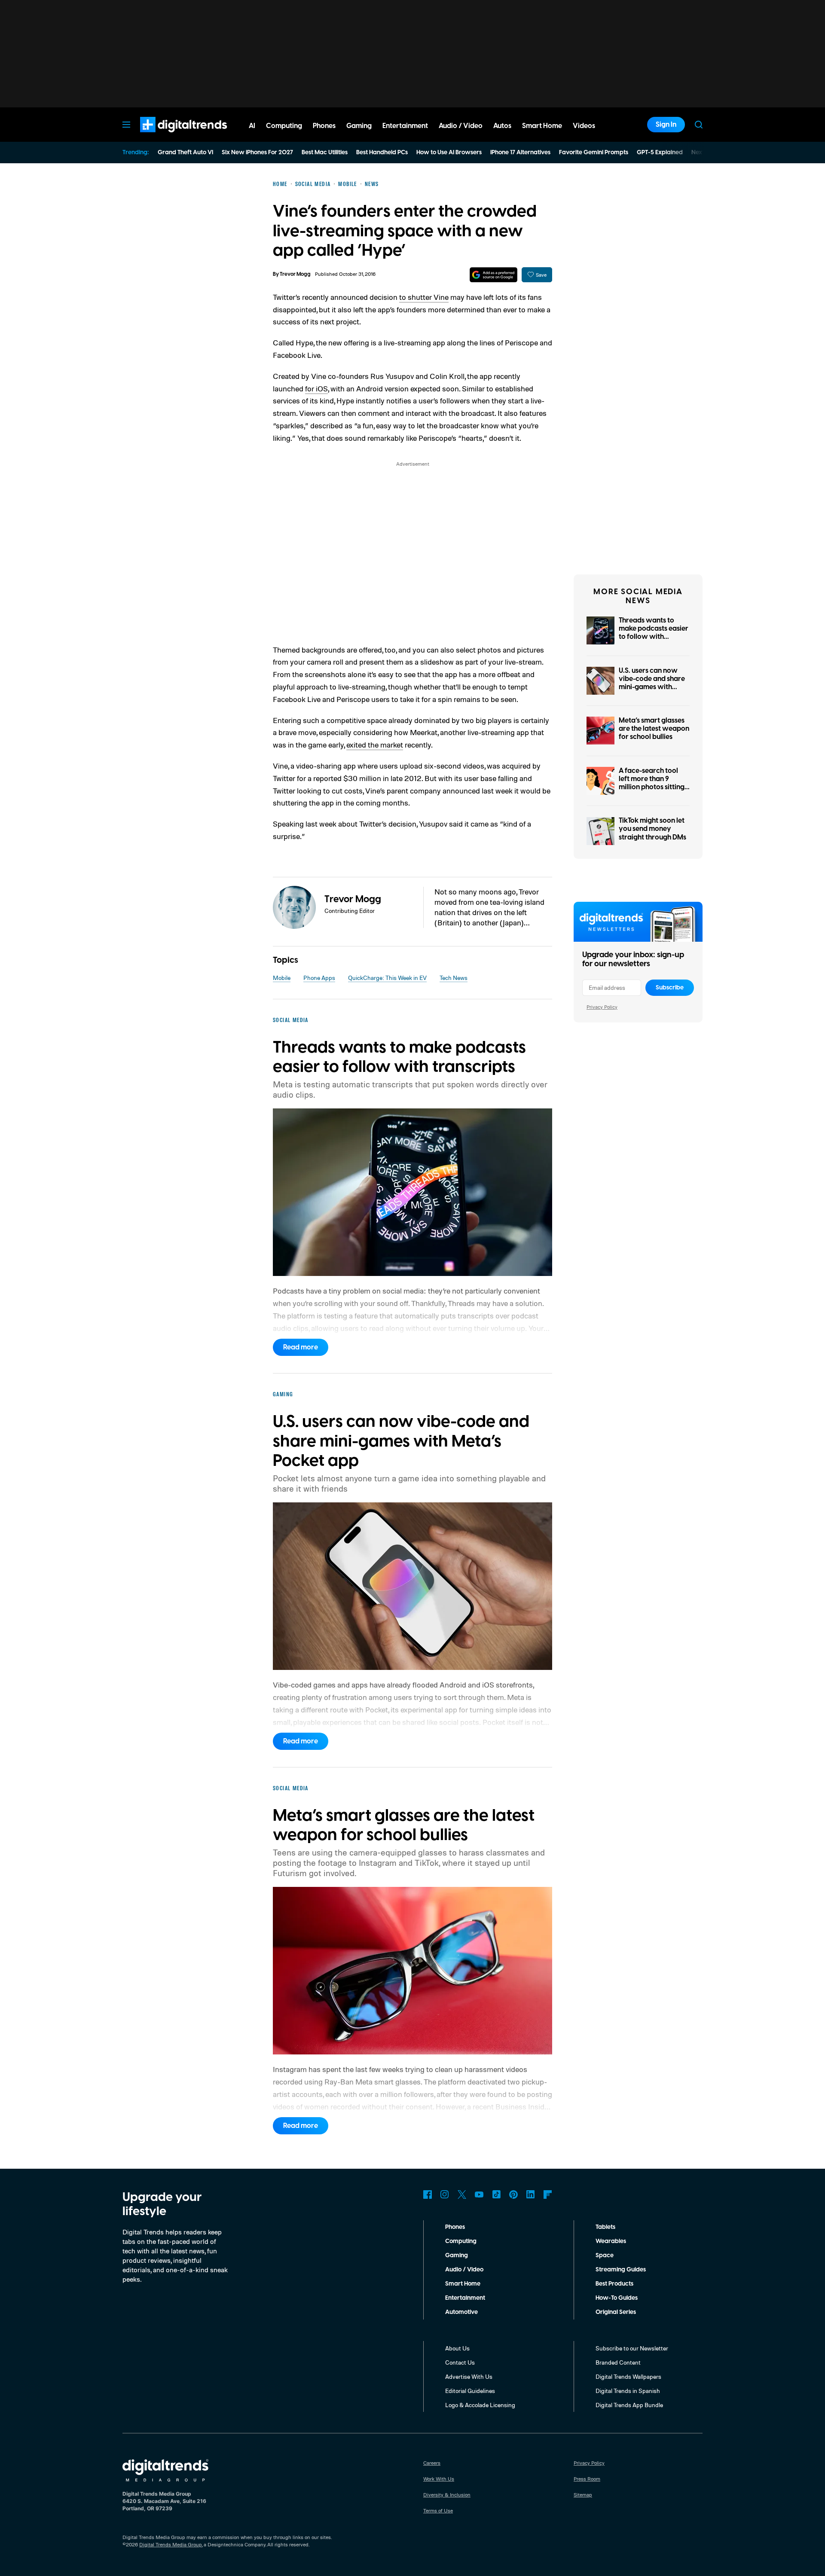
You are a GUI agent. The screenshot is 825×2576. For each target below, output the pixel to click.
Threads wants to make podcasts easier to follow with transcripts (654, 633)
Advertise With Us (469, 2376)
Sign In (666, 125)
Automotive (461, 2312)
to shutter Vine (424, 297)
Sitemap (583, 2495)
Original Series (616, 2312)
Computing (461, 2241)
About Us (457, 2348)
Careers (432, 2463)
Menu (126, 125)
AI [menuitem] (252, 126)
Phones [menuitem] (324, 126)
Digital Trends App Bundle (629, 2405)
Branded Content (618, 2362)
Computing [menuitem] (284, 126)
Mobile (282, 978)
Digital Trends (168, 137)
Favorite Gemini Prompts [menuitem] (594, 153)
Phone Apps (319, 978)
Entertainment (465, 2298)
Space (605, 2256)
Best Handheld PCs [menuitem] (382, 153)
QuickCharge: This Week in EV (387, 978)
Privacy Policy (602, 1007)
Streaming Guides (621, 2270)
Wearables (611, 2241)
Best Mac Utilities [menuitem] (325, 153)
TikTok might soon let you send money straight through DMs (652, 829)
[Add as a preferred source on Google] (493, 275)
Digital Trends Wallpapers (628, 2376)
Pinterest (513, 2194)
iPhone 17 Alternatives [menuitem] (520, 153)
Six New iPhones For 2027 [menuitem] (257, 153)
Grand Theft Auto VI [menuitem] (185, 153)
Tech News (454, 978)
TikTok (496, 2194)
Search (699, 125)
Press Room (587, 2479)
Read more (301, 1347)
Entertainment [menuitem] (405, 126)
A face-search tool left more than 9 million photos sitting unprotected (652, 783)
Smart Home (463, 2284)
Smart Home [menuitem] (542, 126)
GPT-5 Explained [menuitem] (660, 153)
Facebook (428, 2194)
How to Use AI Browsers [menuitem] (449, 153)
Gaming (457, 2256)
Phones (455, 2227)
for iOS (316, 388)
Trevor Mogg (295, 274)
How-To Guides (617, 2298)
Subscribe (670, 988)
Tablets (605, 2227)
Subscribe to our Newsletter (632, 2348)
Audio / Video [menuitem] (461, 126)
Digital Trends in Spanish (628, 2391)
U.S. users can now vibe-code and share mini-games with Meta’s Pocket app (652, 683)
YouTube (479, 2194)
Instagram (445, 2194)
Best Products (614, 2284)
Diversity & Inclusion (447, 2495)
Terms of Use (438, 2510)
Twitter (462, 2194)
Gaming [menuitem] (359, 126)
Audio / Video (464, 2270)
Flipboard (548, 2194)
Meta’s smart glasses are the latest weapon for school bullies (654, 729)
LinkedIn (531, 2194)
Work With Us (439, 2479)
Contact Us (460, 2362)
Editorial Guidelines (470, 2391)
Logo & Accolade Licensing (480, 2405)
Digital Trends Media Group (171, 2544)
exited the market (375, 745)
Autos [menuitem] (502, 126)
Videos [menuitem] (584, 126)
